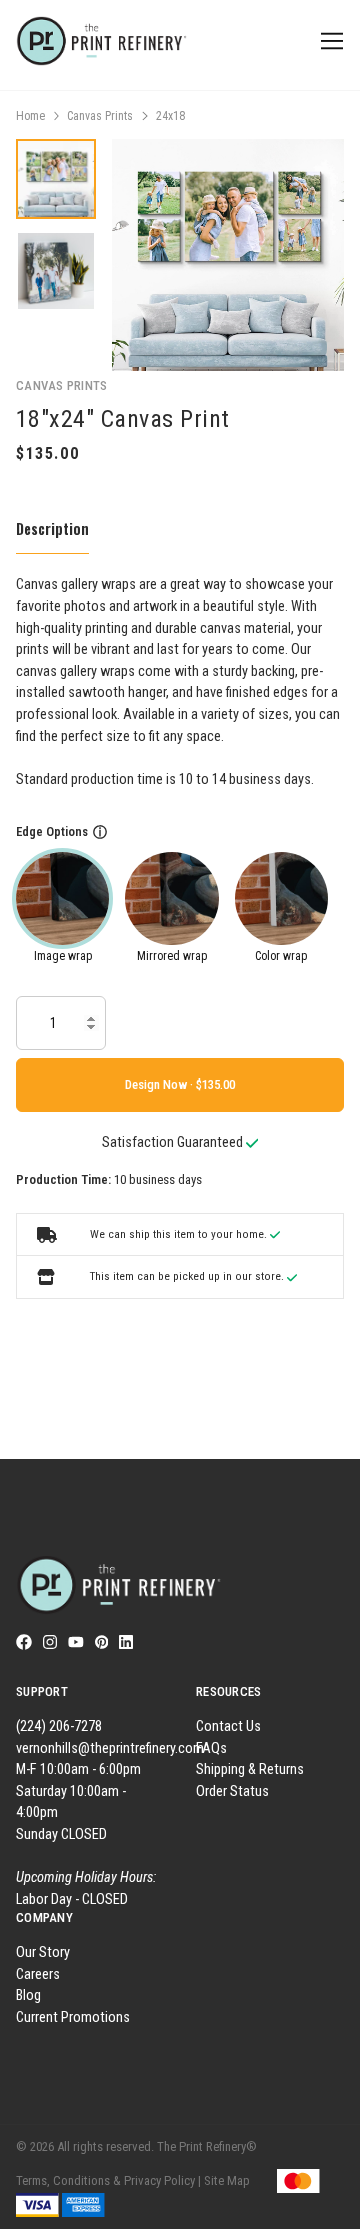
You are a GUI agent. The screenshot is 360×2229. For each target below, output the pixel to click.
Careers (38, 1974)
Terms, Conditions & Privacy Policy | (108, 2180)
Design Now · (160, 1084)
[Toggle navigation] (328, 41)
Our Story (43, 1952)
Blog (28, 1995)
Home (30, 116)
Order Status (232, 1791)
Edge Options (52, 831)
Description (52, 528)
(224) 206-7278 (59, 1726)
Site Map (227, 2180)
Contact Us (228, 1726)
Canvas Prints (100, 116)
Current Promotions (73, 2017)
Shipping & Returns (250, 1769)
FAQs (211, 1748)
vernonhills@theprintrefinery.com (110, 1748)
